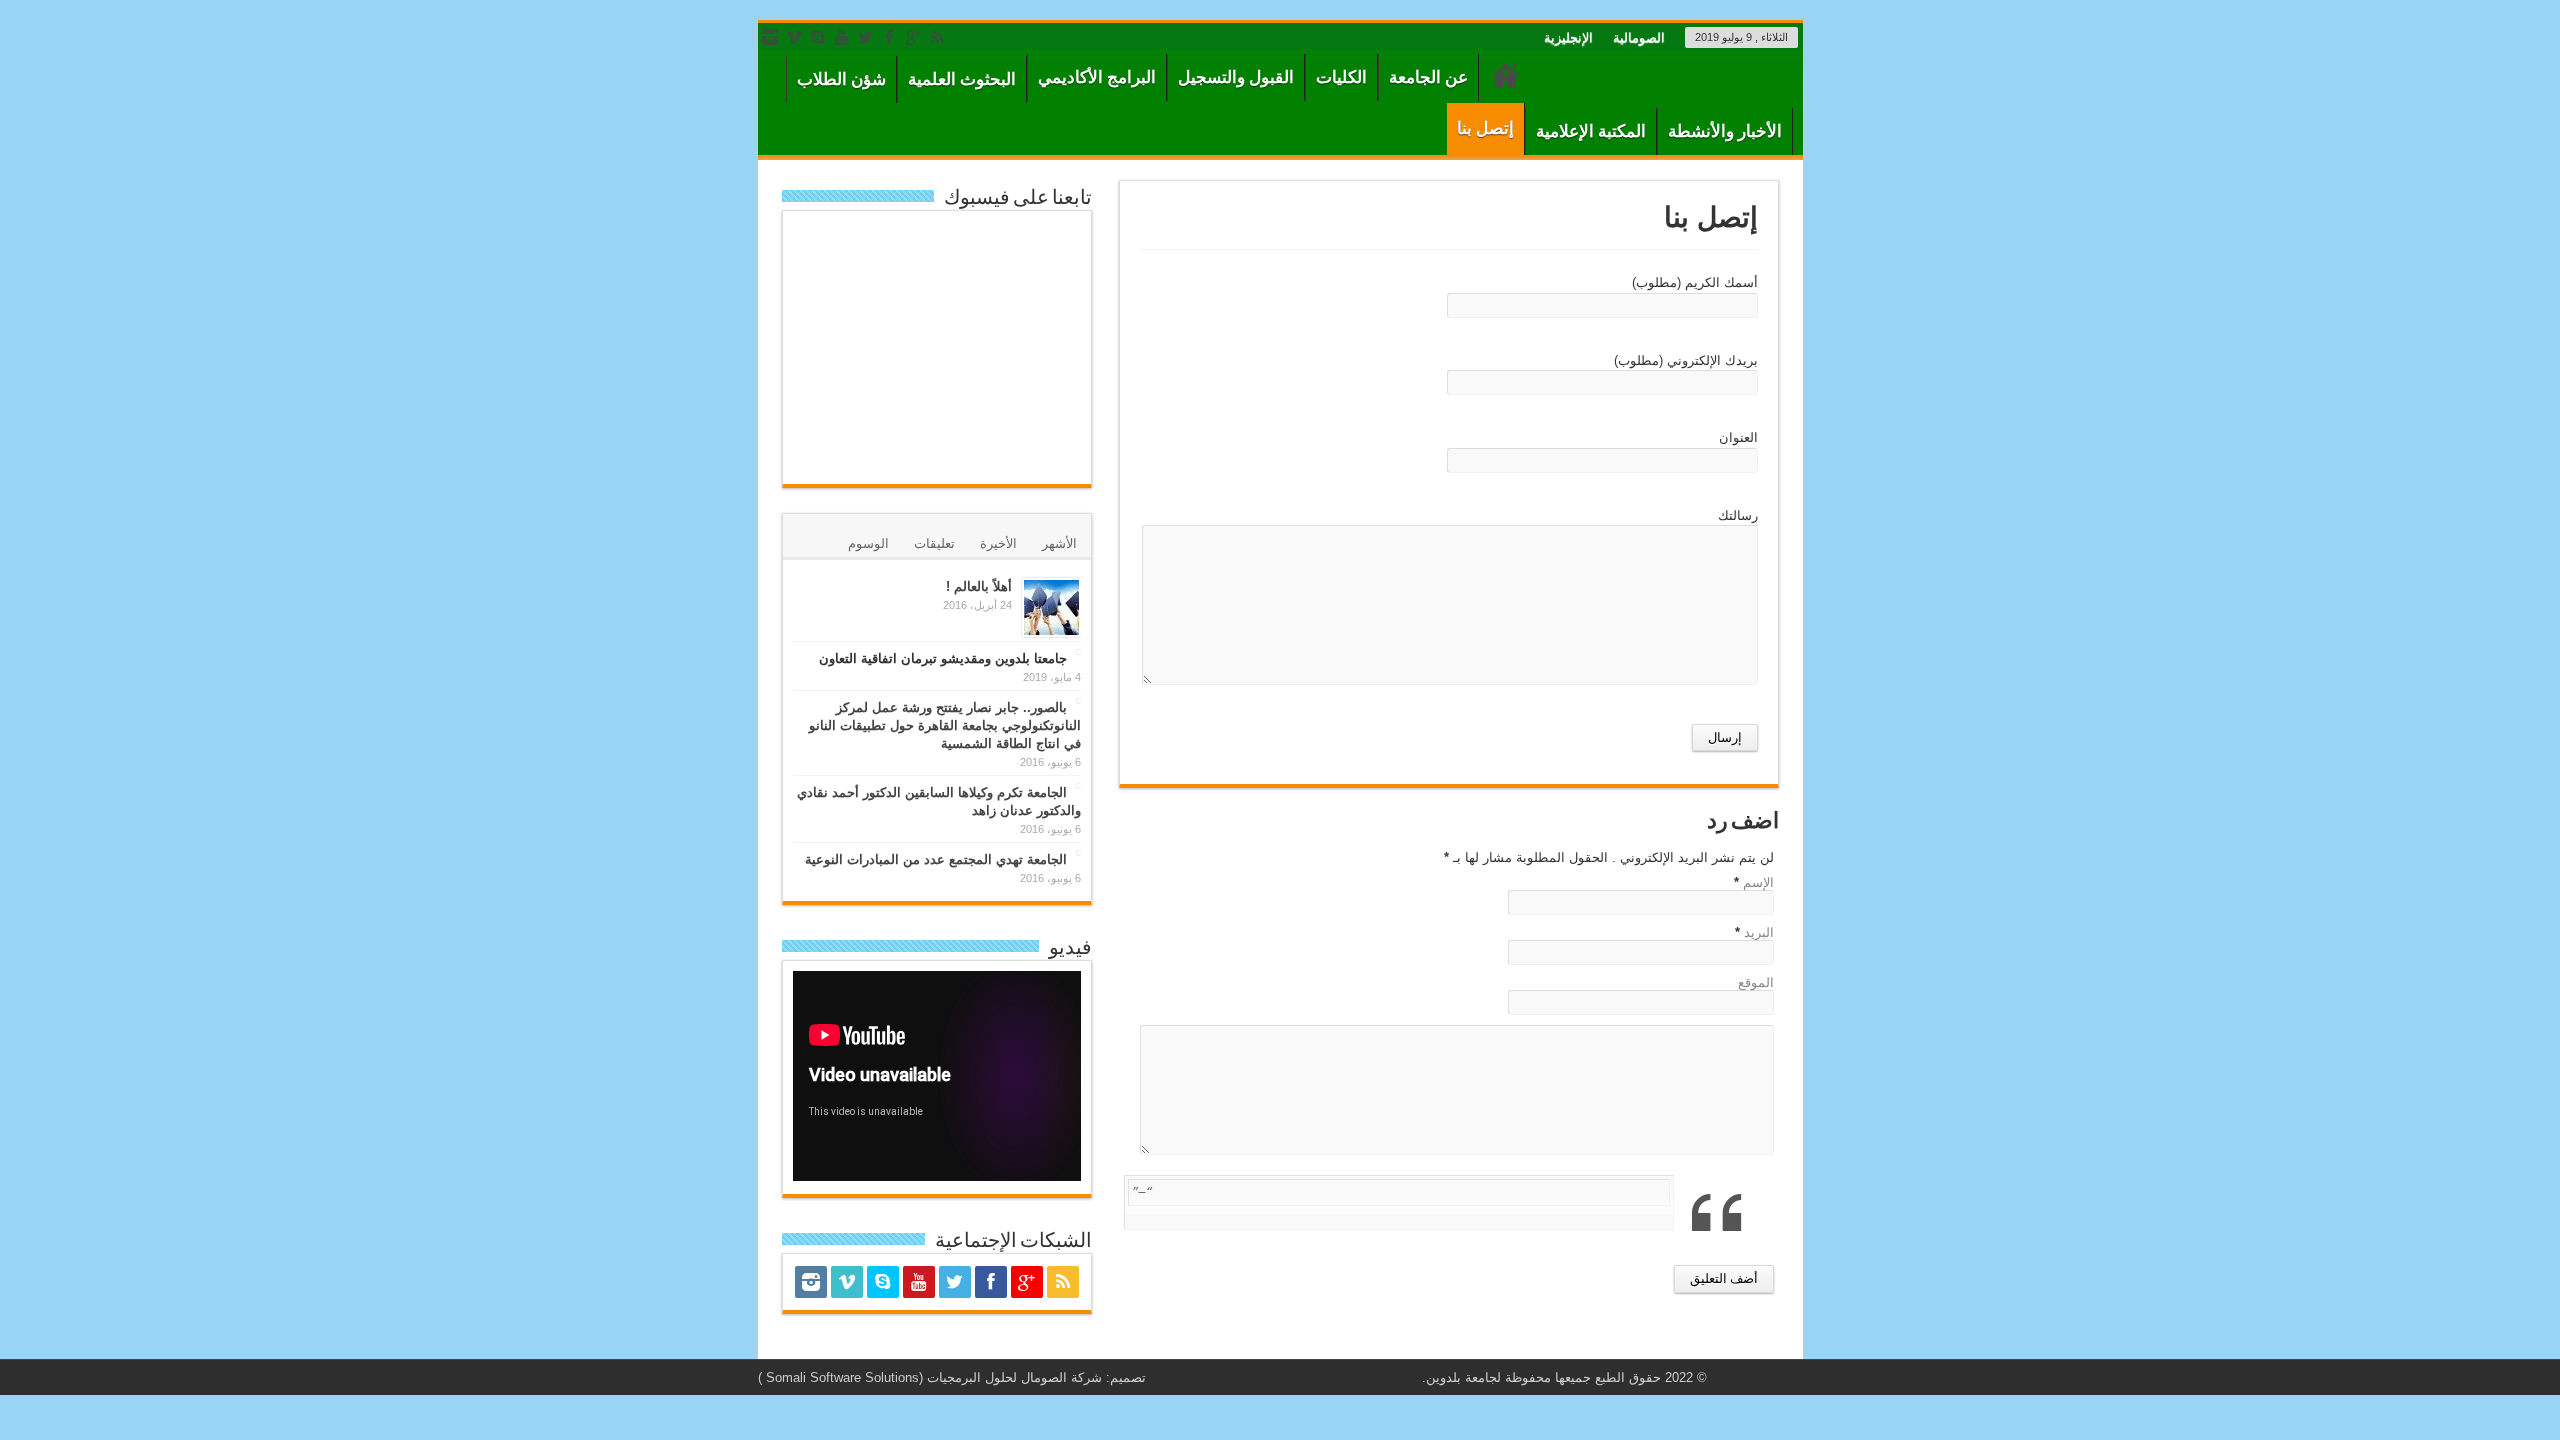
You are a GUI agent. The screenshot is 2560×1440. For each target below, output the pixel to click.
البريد (1759, 932)
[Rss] (938, 37)
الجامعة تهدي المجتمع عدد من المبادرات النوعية (936, 859)
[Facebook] (890, 37)
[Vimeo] (794, 37)
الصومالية (1639, 37)
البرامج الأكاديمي (1097, 77)
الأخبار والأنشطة (1725, 131)
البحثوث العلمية (962, 79)
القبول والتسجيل (1236, 77)
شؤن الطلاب (841, 79)
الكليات (1341, 77)
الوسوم (868, 543)
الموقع (1756, 982)
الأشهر (1059, 543)
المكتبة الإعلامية (1591, 131)
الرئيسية (1506, 80)
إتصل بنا (1485, 128)
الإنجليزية (1568, 37)
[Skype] (818, 37)
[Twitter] (866, 37)
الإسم (1758, 882)
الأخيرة (998, 543)
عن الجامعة (1428, 77)
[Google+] (914, 37)
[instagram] (770, 37)
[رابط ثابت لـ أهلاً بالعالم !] (1051, 607)
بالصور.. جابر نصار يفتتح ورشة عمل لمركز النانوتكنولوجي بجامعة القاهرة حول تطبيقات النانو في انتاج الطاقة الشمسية (945, 725)
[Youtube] (842, 37)
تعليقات (934, 543)
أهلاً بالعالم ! (979, 586)
